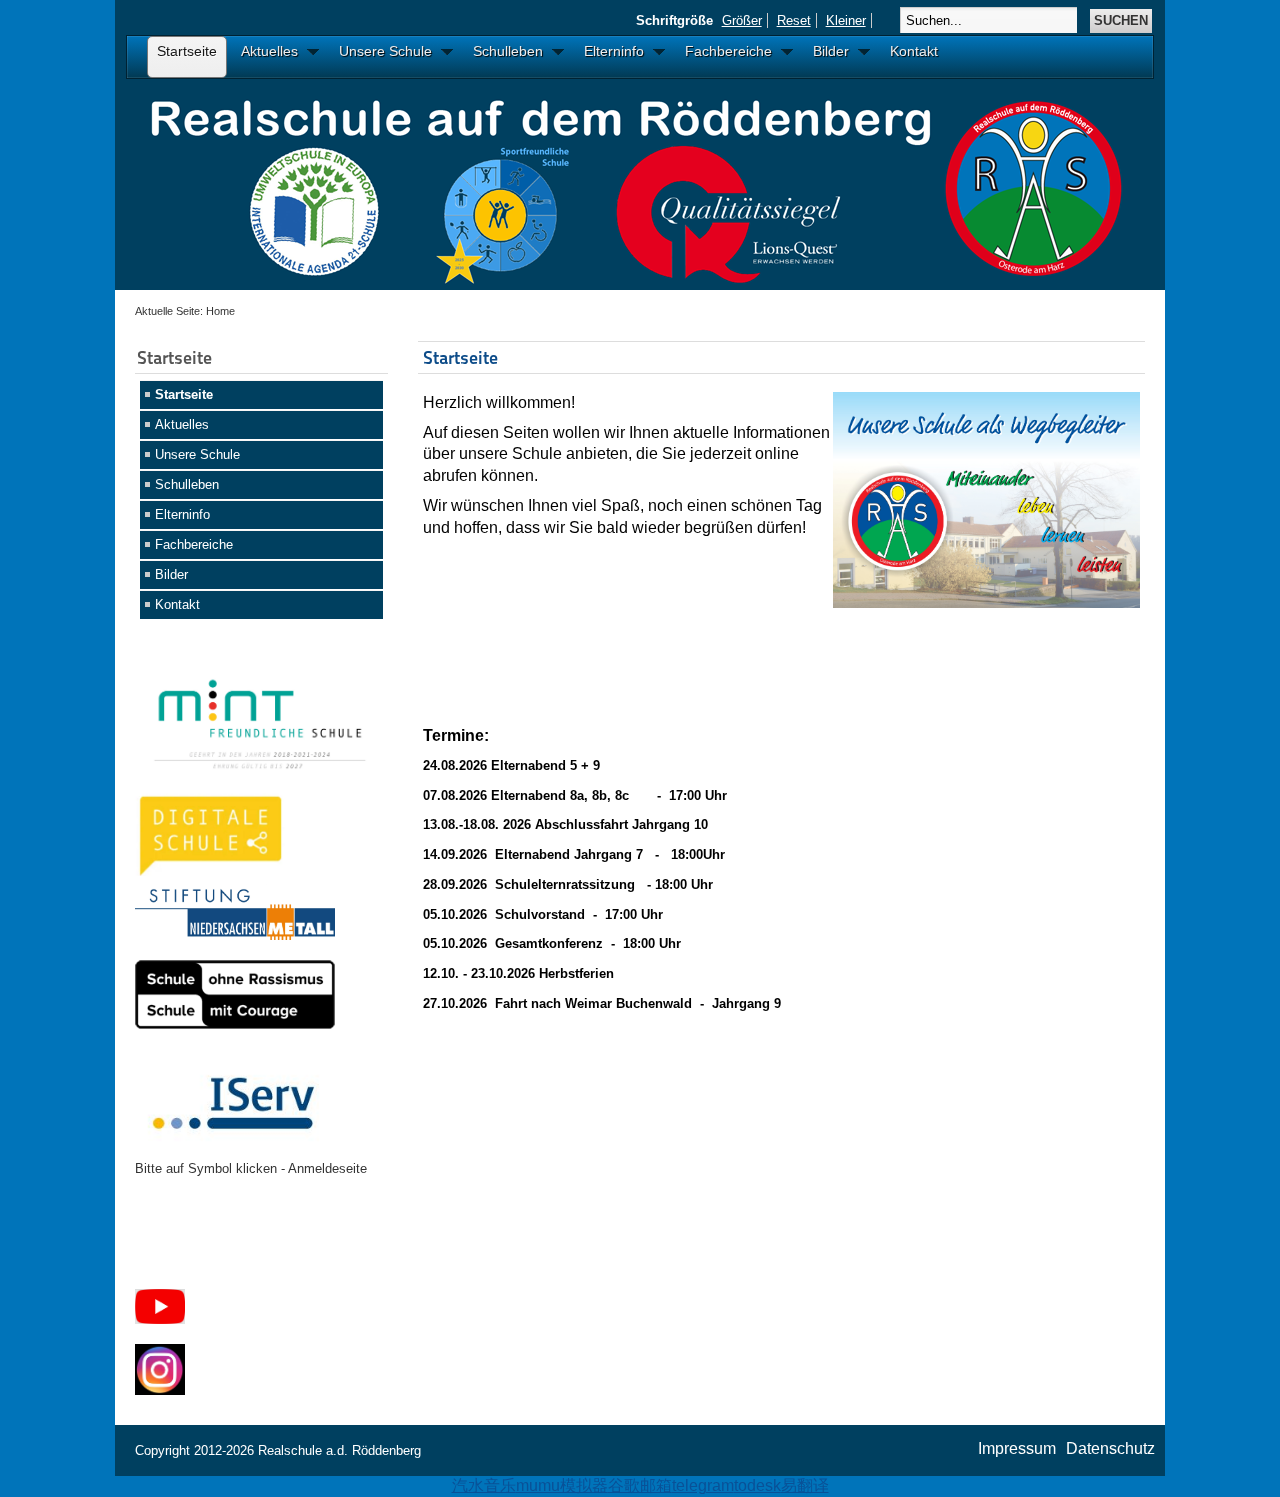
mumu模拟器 (562, 1485)
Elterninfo (182, 514)
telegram (703, 1485)
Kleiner (846, 20)
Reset (794, 20)
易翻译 (805, 1485)
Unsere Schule (197, 454)
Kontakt (177, 604)
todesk (757, 1485)
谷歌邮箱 (640, 1485)
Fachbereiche (194, 544)
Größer (742, 20)
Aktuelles (182, 424)
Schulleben (187, 484)
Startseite (184, 394)
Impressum (1017, 1448)
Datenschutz (1110, 1448)
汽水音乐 (484, 1485)
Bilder (171, 574)
